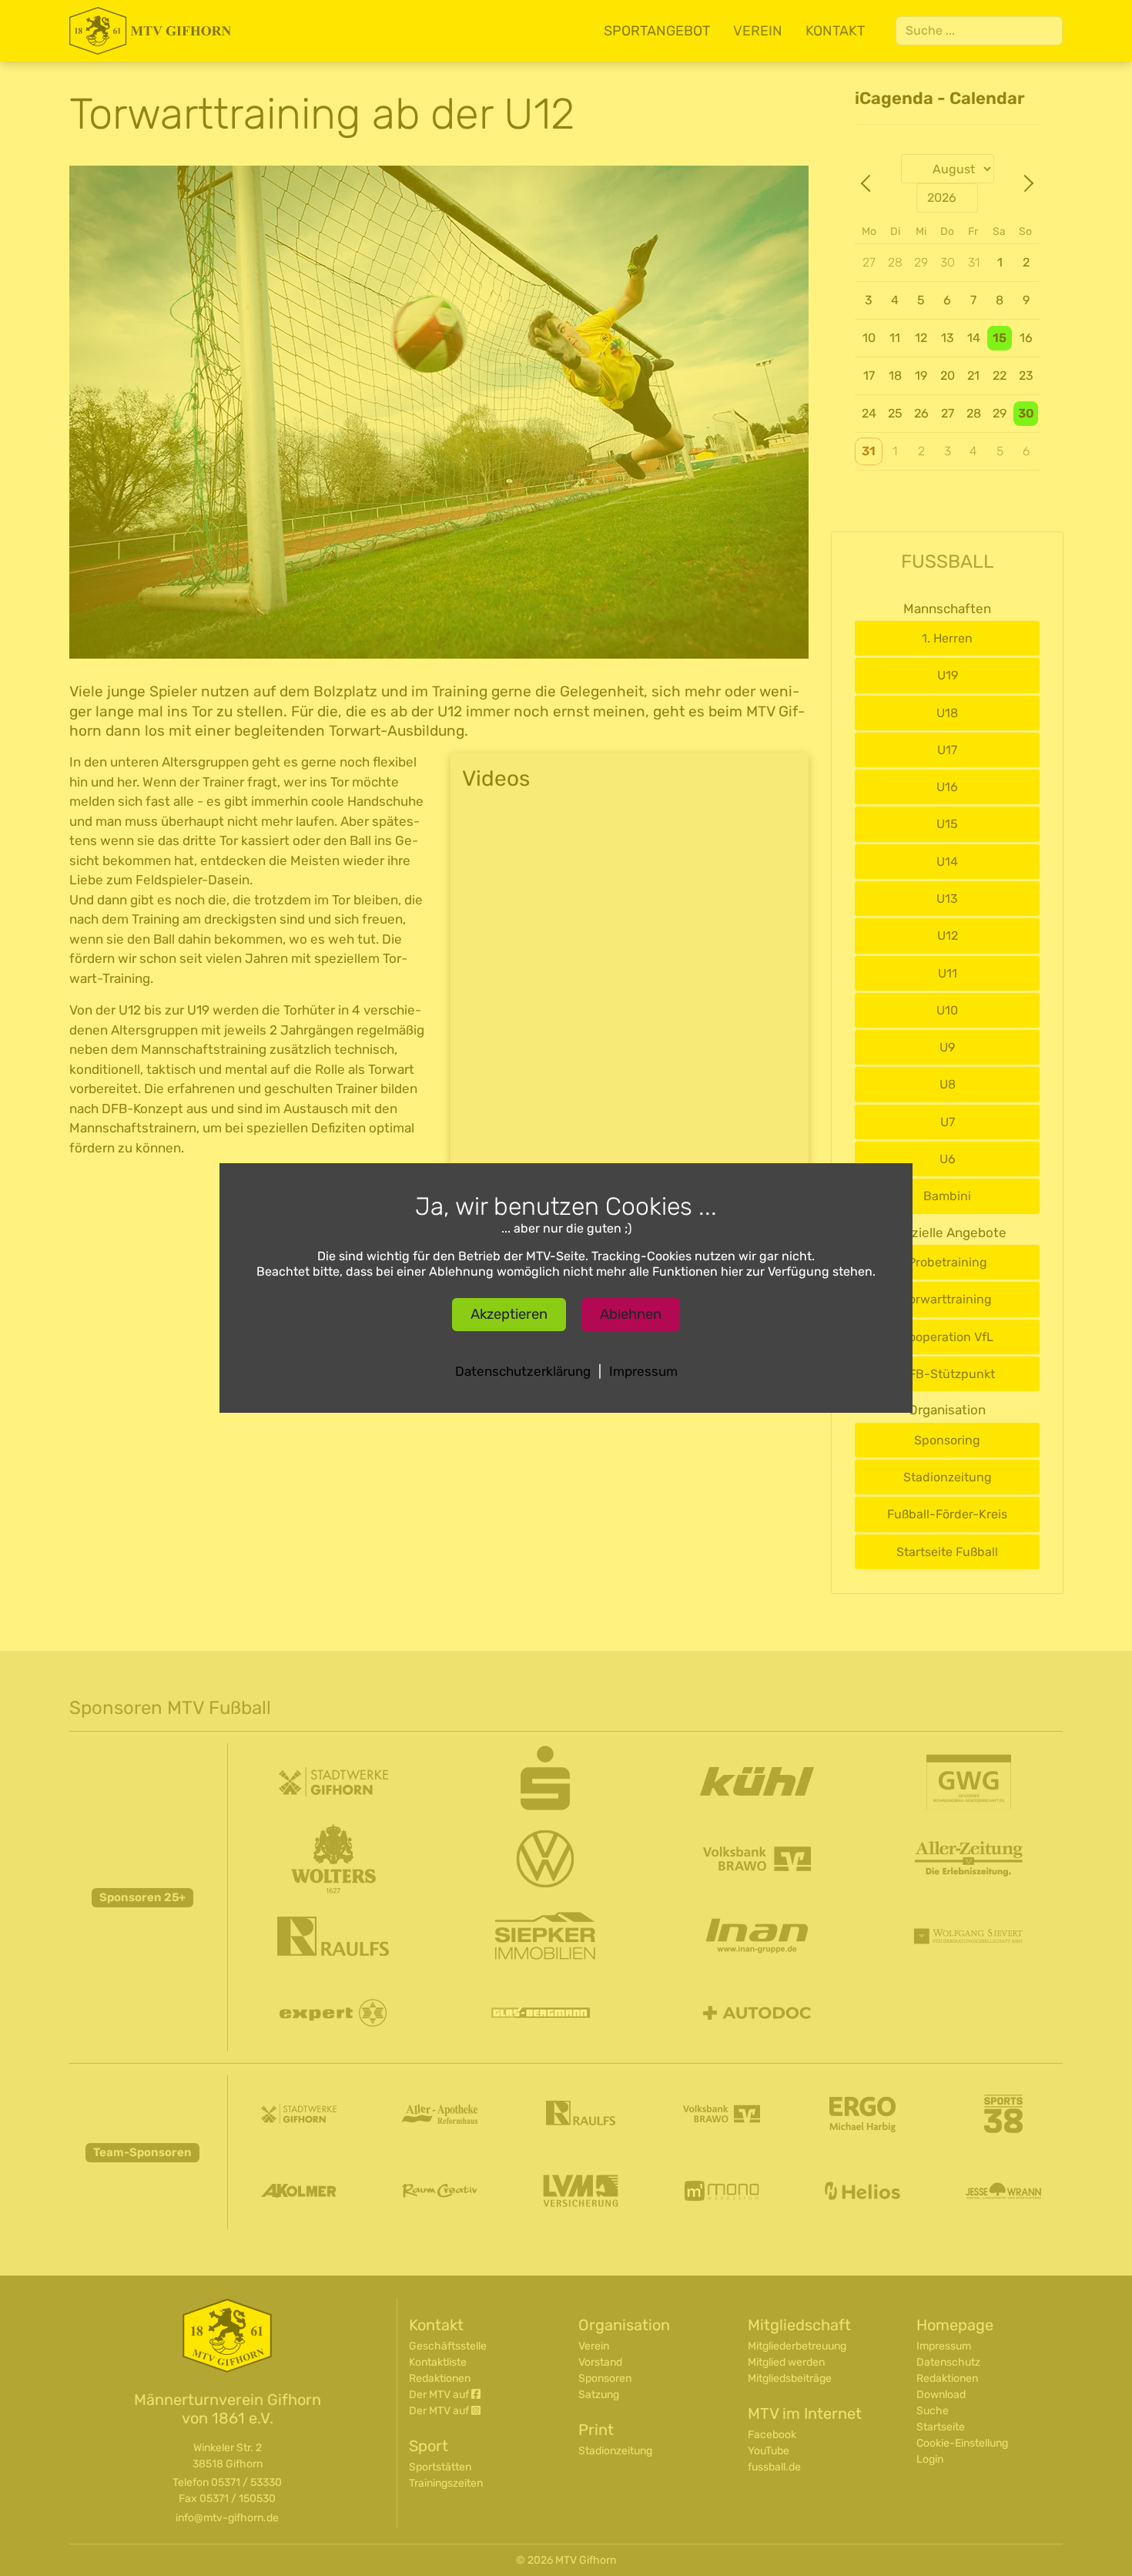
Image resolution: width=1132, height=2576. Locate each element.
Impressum (643, 1371)
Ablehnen (631, 1314)
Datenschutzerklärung (523, 1371)
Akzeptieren (509, 1314)
